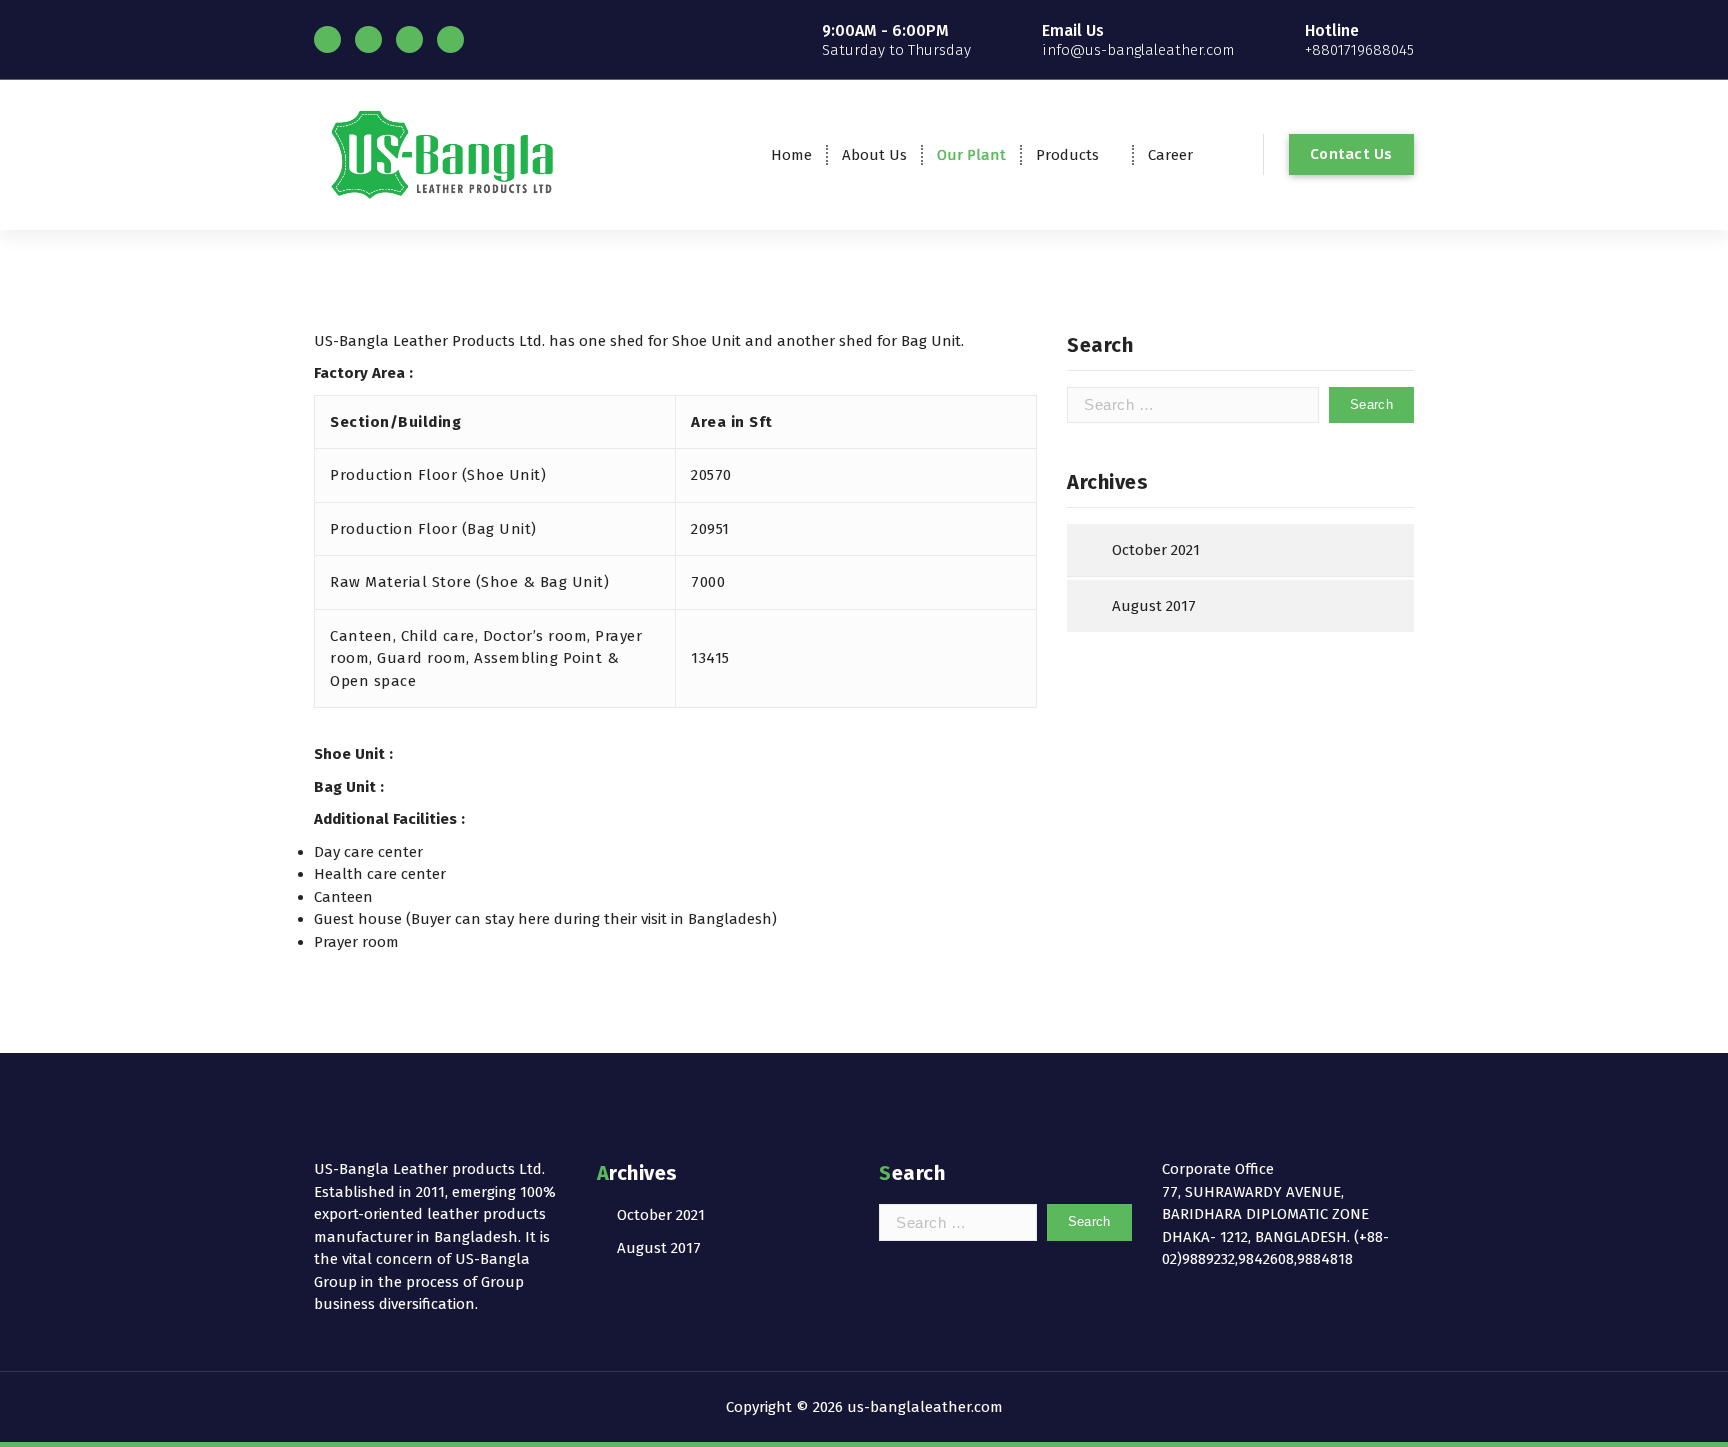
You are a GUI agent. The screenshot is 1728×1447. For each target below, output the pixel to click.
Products (1067, 155)
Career (1170, 155)
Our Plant (971, 155)
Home (791, 155)
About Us (874, 155)
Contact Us (1351, 154)
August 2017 (1154, 606)
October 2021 (1156, 550)
